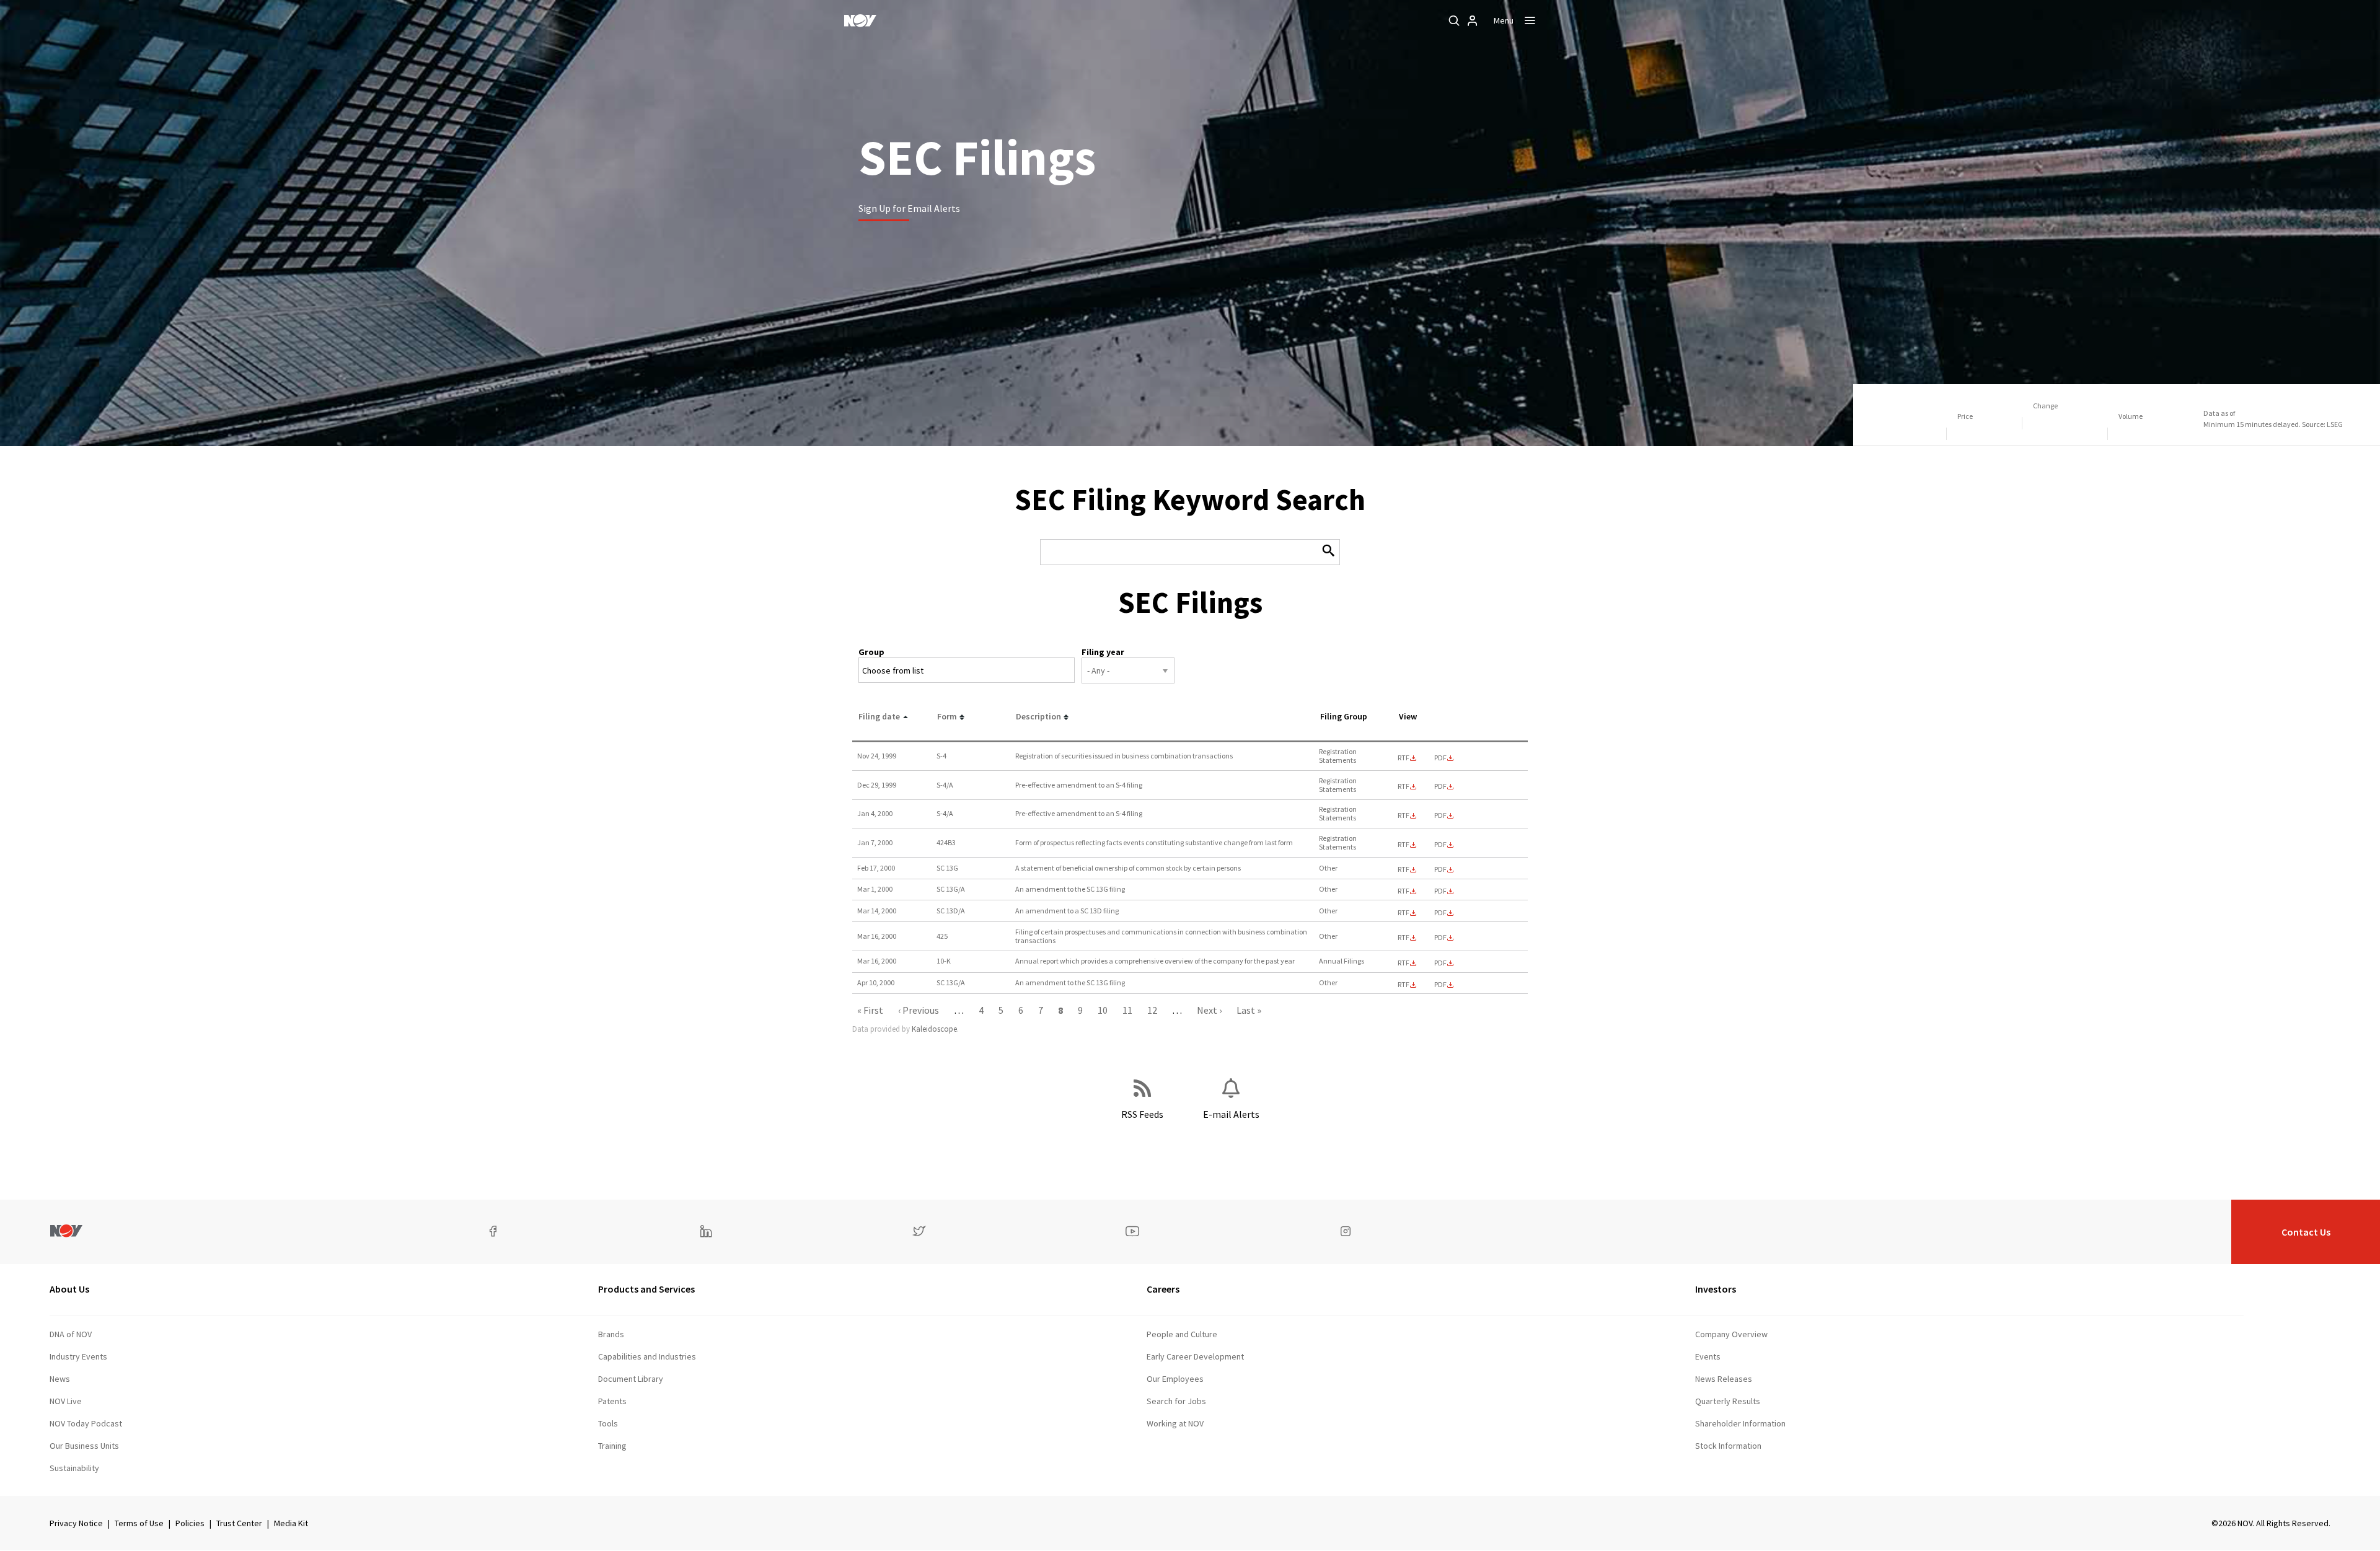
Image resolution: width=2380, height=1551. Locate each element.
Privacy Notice (76, 1523)
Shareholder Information (1740, 1423)
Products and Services (646, 1289)
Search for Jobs (1176, 1401)
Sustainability (74, 1468)
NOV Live (66, 1401)
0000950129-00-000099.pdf (1440, 845)
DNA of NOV (71, 1334)
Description (1038, 716)
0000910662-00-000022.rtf (1404, 891)
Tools (608, 1423)
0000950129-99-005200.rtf (1404, 758)
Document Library (631, 1379)
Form (947, 716)
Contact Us (2306, 1232)
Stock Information (1728, 1446)
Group (871, 652)
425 (942, 936)
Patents (612, 1401)
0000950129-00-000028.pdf (1440, 815)
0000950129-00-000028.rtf (1404, 815)
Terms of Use (139, 1523)
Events (1708, 1356)
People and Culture (1182, 1334)
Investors (1716, 1289)
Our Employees (1175, 1379)
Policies (190, 1523)
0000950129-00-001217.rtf (1404, 963)
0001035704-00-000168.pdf (1440, 913)
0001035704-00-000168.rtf (1404, 913)
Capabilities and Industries (647, 1356)
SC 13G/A (951, 889)
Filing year (1103, 652)
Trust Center (239, 1523)
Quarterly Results (1728, 1401)
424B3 (946, 842)
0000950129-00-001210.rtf (1404, 938)
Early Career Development (1195, 1356)
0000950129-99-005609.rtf (1404, 786)
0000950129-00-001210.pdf (1440, 938)
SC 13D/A (951, 911)
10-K (944, 961)
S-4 (941, 756)
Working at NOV (1175, 1423)
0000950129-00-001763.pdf (1440, 985)
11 (1127, 1010)
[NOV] (860, 20)
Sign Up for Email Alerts (909, 208)
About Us (69, 1289)
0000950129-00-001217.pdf (1440, 963)
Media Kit (291, 1523)
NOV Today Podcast (86, 1423)
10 (1103, 1010)
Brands (611, 1334)
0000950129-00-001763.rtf (1404, 985)
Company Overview (1731, 1334)
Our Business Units (84, 1446)
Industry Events (78, 1356)
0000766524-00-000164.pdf (1440, 869)
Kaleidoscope (934, 1029)
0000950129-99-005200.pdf (1440, 758)
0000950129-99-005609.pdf (1440, 786)
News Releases (1724, 1379)
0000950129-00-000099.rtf (1404, 845)
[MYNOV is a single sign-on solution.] (1473, 20)
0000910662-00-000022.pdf (1440, 891)
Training (612, 1446)
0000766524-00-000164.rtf (1404, 869)
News (60, 1379)
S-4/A (945, 785)
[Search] (1454, 20)
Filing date (879, 716)
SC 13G (947, 868)
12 (1152, 1010)
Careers (1163, 1289)
